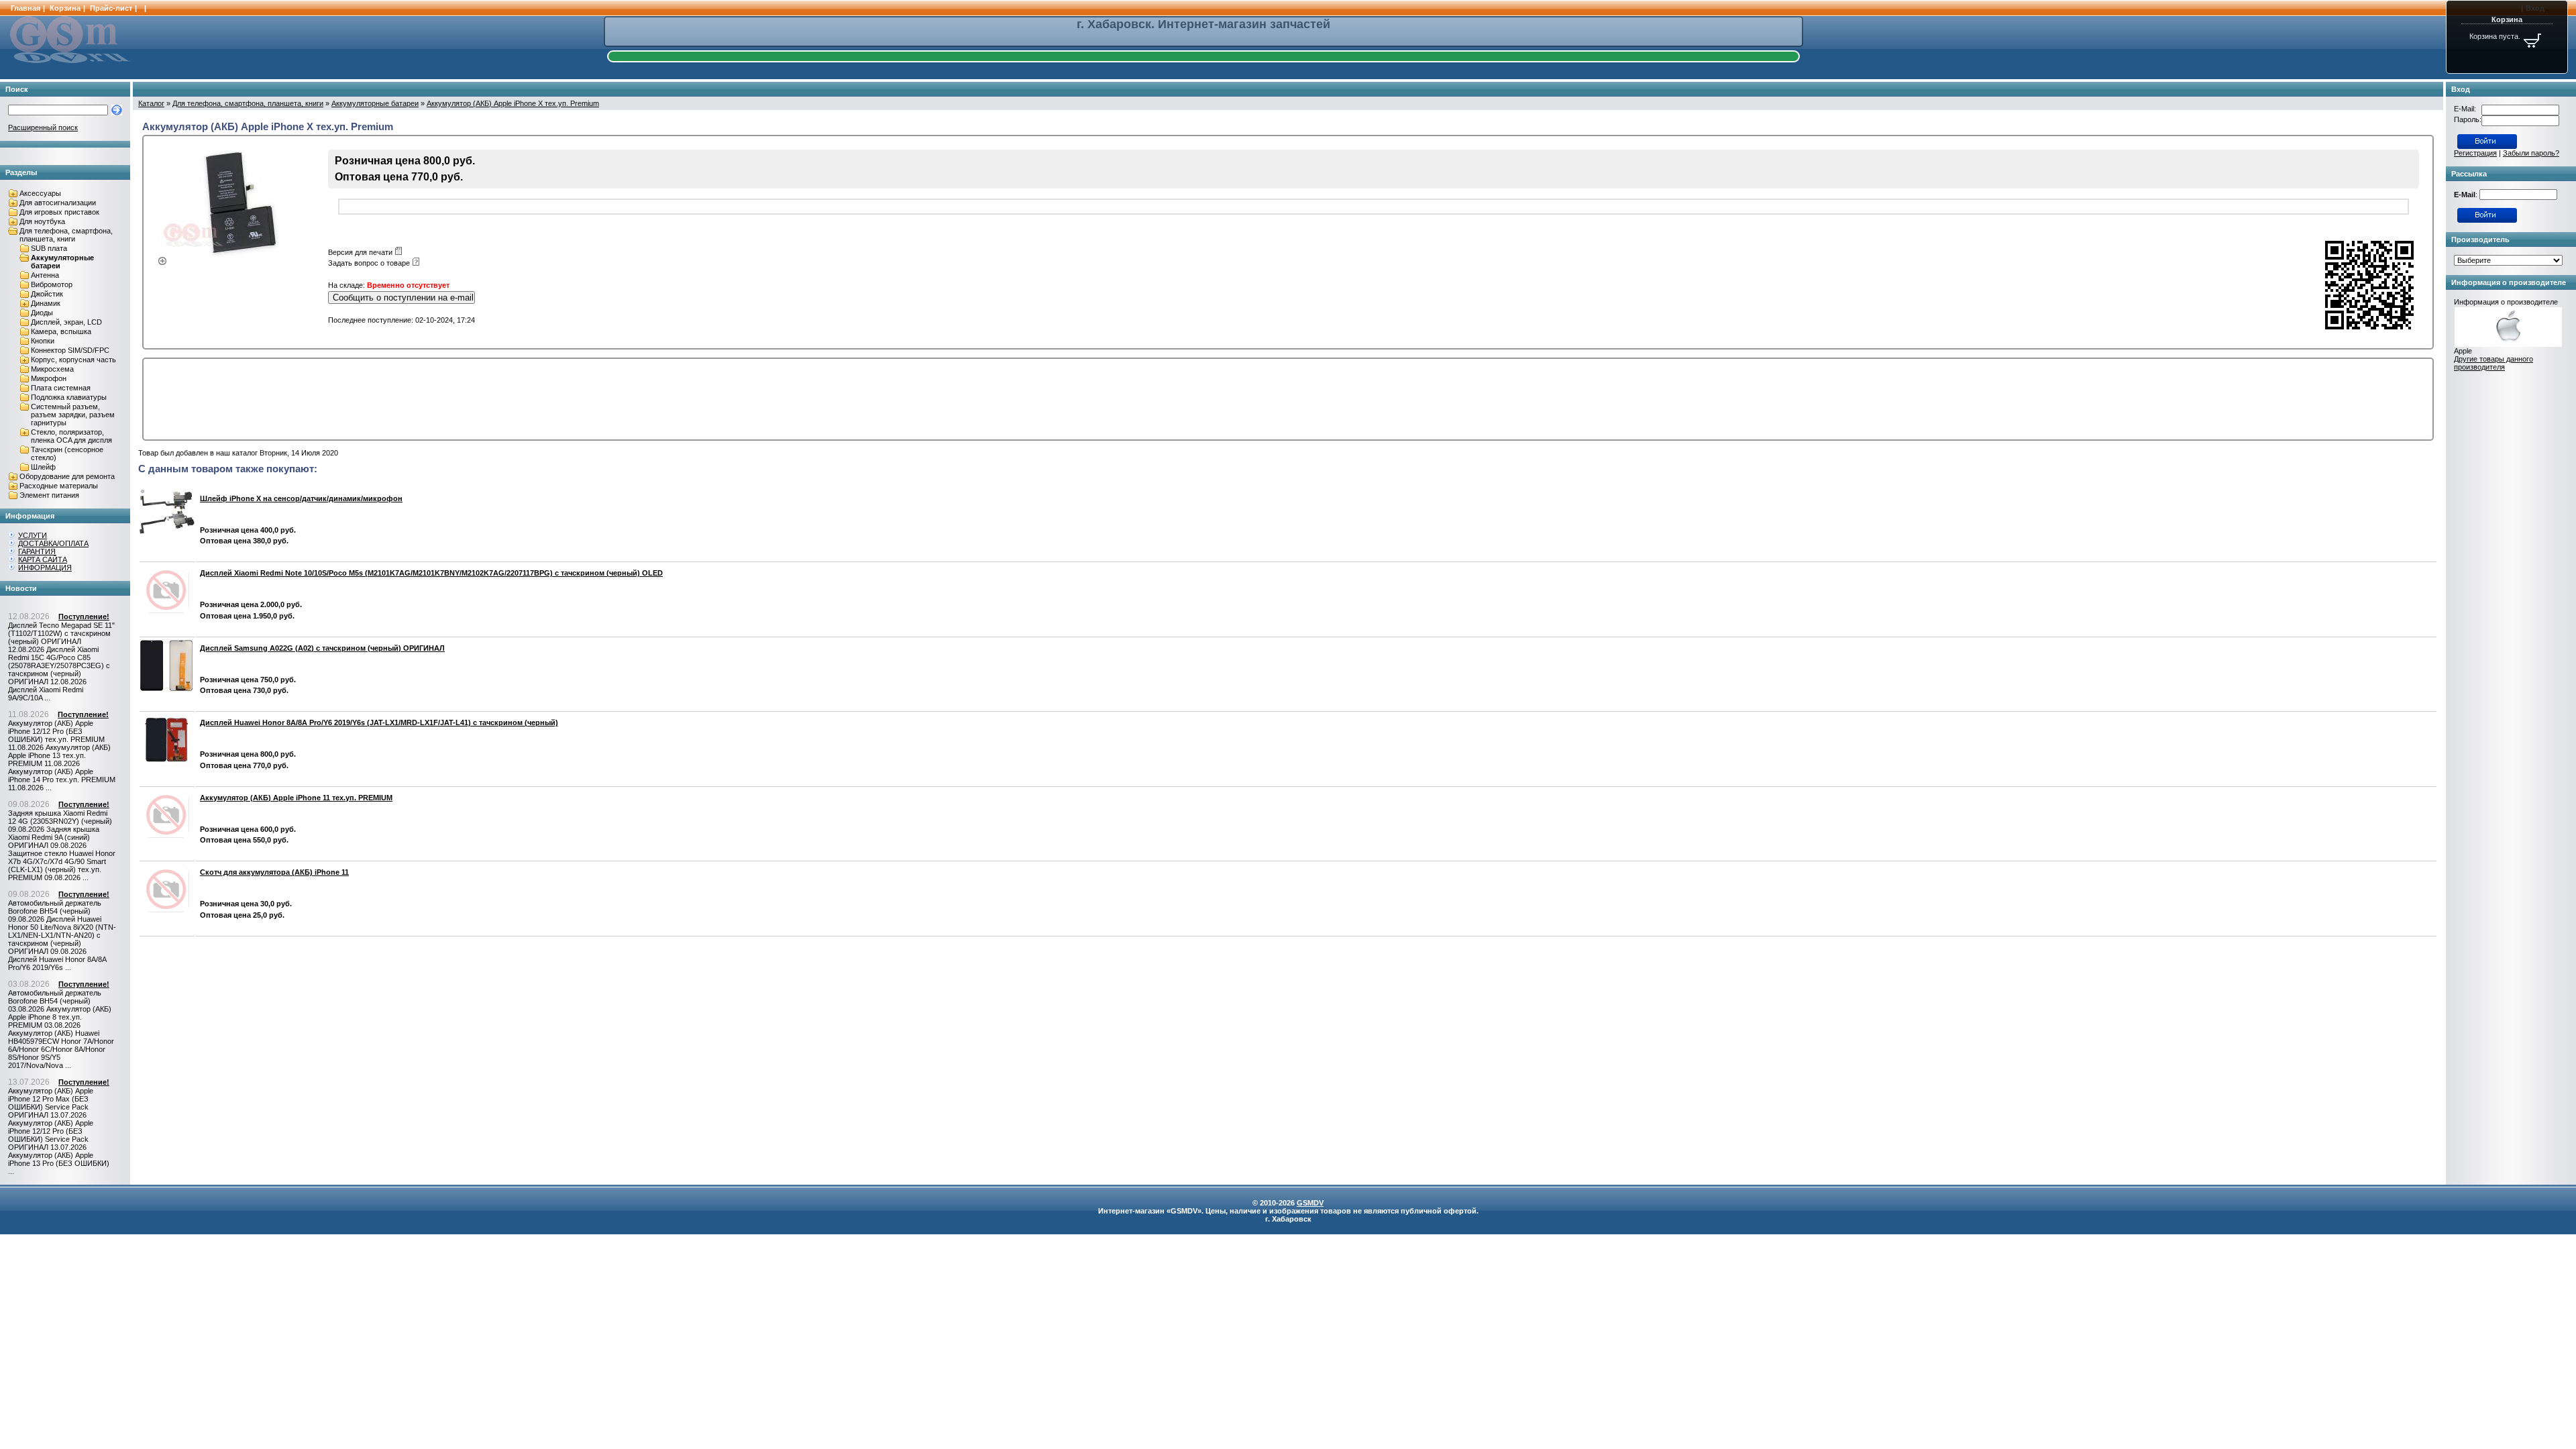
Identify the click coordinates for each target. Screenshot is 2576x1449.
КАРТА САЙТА (43, 559)
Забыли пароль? (2531, 153)
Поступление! (84, 616)
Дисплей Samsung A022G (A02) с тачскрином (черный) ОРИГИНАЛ (322, 648)
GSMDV (1310, 1203)
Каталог (151, 103)
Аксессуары (40, 193)
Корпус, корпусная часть (73, 360)
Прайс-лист (111, 8)
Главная (25, 8)
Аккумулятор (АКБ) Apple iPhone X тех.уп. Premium (513, 103)
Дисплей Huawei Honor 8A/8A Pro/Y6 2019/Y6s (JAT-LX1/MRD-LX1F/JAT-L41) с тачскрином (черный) (379, 722)
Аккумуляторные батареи (375, 103)
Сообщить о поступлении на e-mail (403, 298)
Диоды (42, 313)
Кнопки (43, 341)
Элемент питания (49, 495)
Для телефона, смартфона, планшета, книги (66, 235)
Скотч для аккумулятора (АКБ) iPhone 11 (274, 872)
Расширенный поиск (43, 127)
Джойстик (47, 294)
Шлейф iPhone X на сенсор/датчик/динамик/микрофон (301, 498)
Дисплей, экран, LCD (66, 322)
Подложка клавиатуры (69, 397)
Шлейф (43, 467)
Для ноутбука (42, 221)
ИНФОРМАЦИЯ (45, 568)
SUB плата (49, 248)
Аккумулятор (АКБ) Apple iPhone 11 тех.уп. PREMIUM (296, 798)
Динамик (46, 303)
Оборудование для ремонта (67, 476)
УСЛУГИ (33, 535)
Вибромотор (52, 284)
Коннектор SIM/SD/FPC (70, 350)
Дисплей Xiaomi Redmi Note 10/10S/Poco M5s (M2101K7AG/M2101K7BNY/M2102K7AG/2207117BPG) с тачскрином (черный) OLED (431, 573)
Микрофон (49, 378)
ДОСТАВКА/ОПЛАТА (53, 543)
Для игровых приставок (59, 212)
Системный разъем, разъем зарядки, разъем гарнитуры (73, 415)
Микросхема (52, 369)
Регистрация (2475, 153)
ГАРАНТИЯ (37, 551)
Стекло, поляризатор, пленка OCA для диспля (71, 436)
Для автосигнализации (58, 203)
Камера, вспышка (61, 331)
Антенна (45, 275)
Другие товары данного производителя (2493, 363)
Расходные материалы (59, 486)
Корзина (65, 8)
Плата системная (61, 388)
